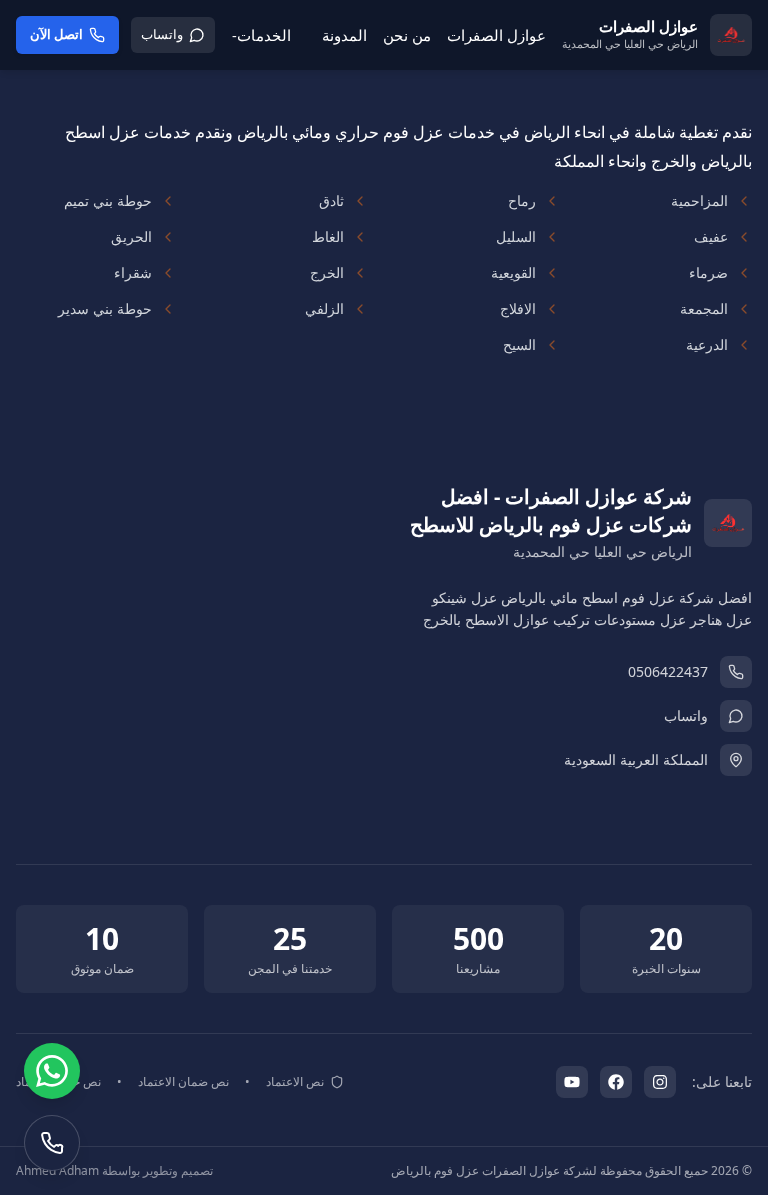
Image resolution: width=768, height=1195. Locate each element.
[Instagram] (660, 1082)
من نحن (407, 35)
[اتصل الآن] (52, 1143)
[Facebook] (616, 1082)
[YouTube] (572, 1082)
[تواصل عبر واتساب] (52, 1071)
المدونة (344, 35)
